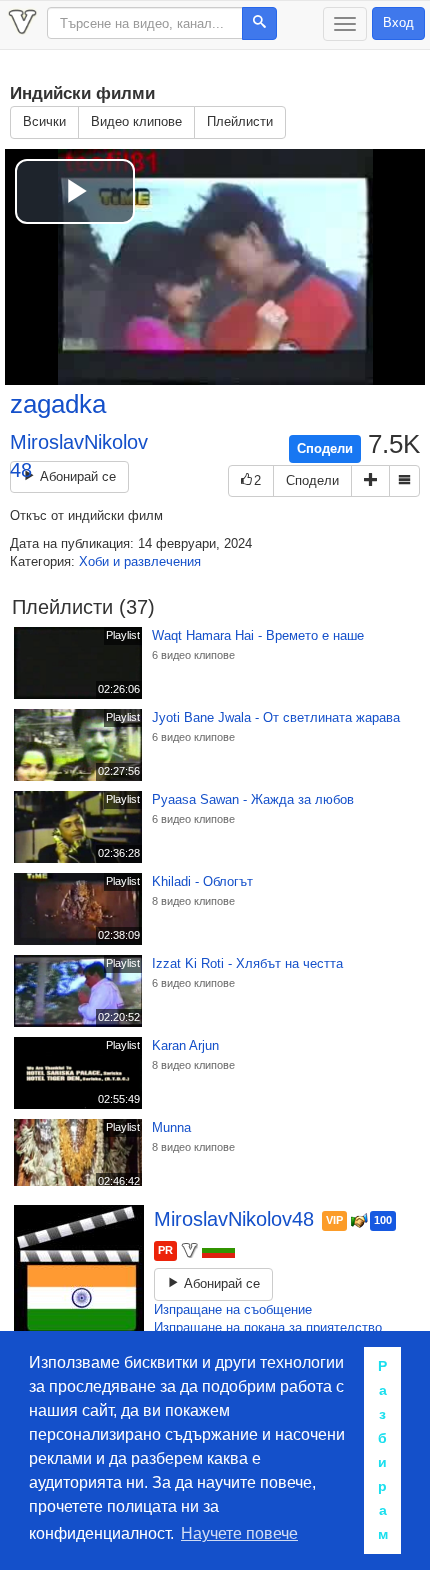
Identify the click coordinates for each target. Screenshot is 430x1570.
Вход (398, 22)
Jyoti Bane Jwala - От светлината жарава (276, 717)
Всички (44, 121)
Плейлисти (240, 121)
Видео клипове (136, 121)
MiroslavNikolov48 (237, 1219)
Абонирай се (76, 476)
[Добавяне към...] (370, 481)
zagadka (58, 404)
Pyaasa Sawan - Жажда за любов (253, 799)
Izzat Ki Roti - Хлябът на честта (247, 963)
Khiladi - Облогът (202, 881)
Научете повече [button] (239, 1533)
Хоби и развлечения (140, 561)
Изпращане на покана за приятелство (268, 1327)
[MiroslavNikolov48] (79, 1270)
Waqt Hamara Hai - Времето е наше (258, 635)
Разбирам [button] (383, 1450)
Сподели (325, 448)
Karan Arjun (185, 1045)
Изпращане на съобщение (233, 1309)
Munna (171, 1127)
